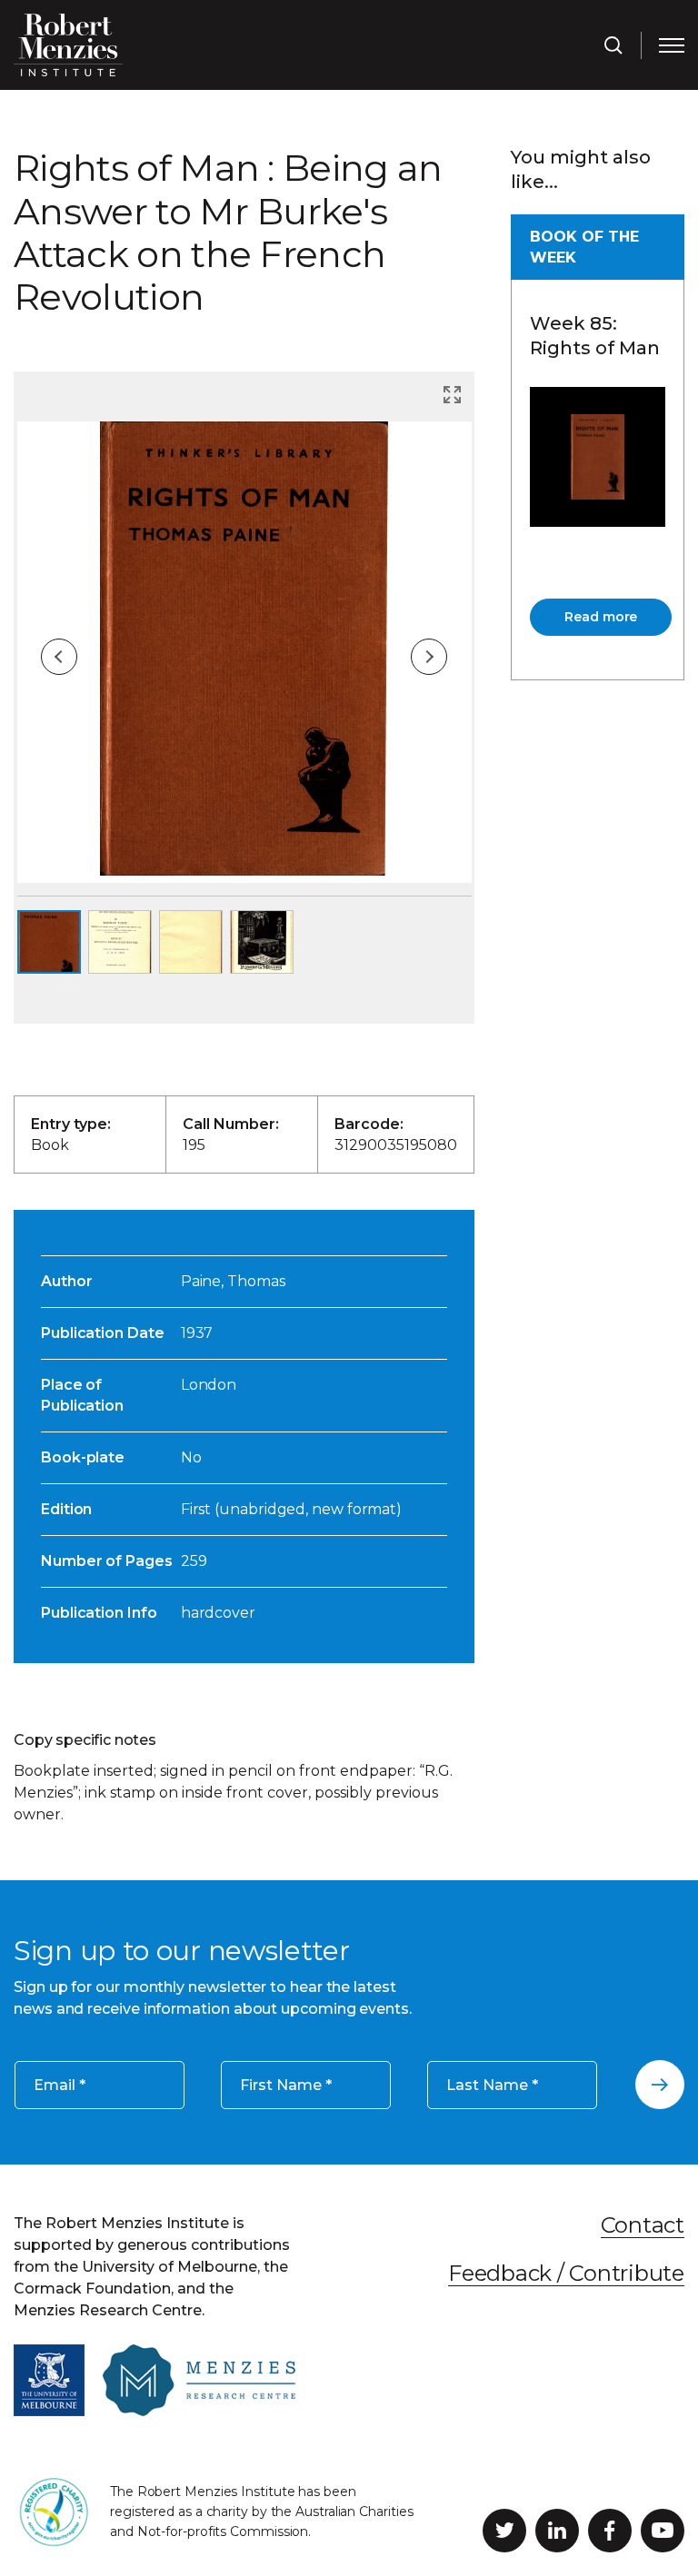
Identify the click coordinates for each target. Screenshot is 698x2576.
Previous (59, 657)
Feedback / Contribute (566, 2273)
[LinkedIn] (557, 2531)
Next (429, 657)
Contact (643, 2225)
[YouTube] (663, 2531)
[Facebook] (610, 2531)
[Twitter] (504, 2531)
